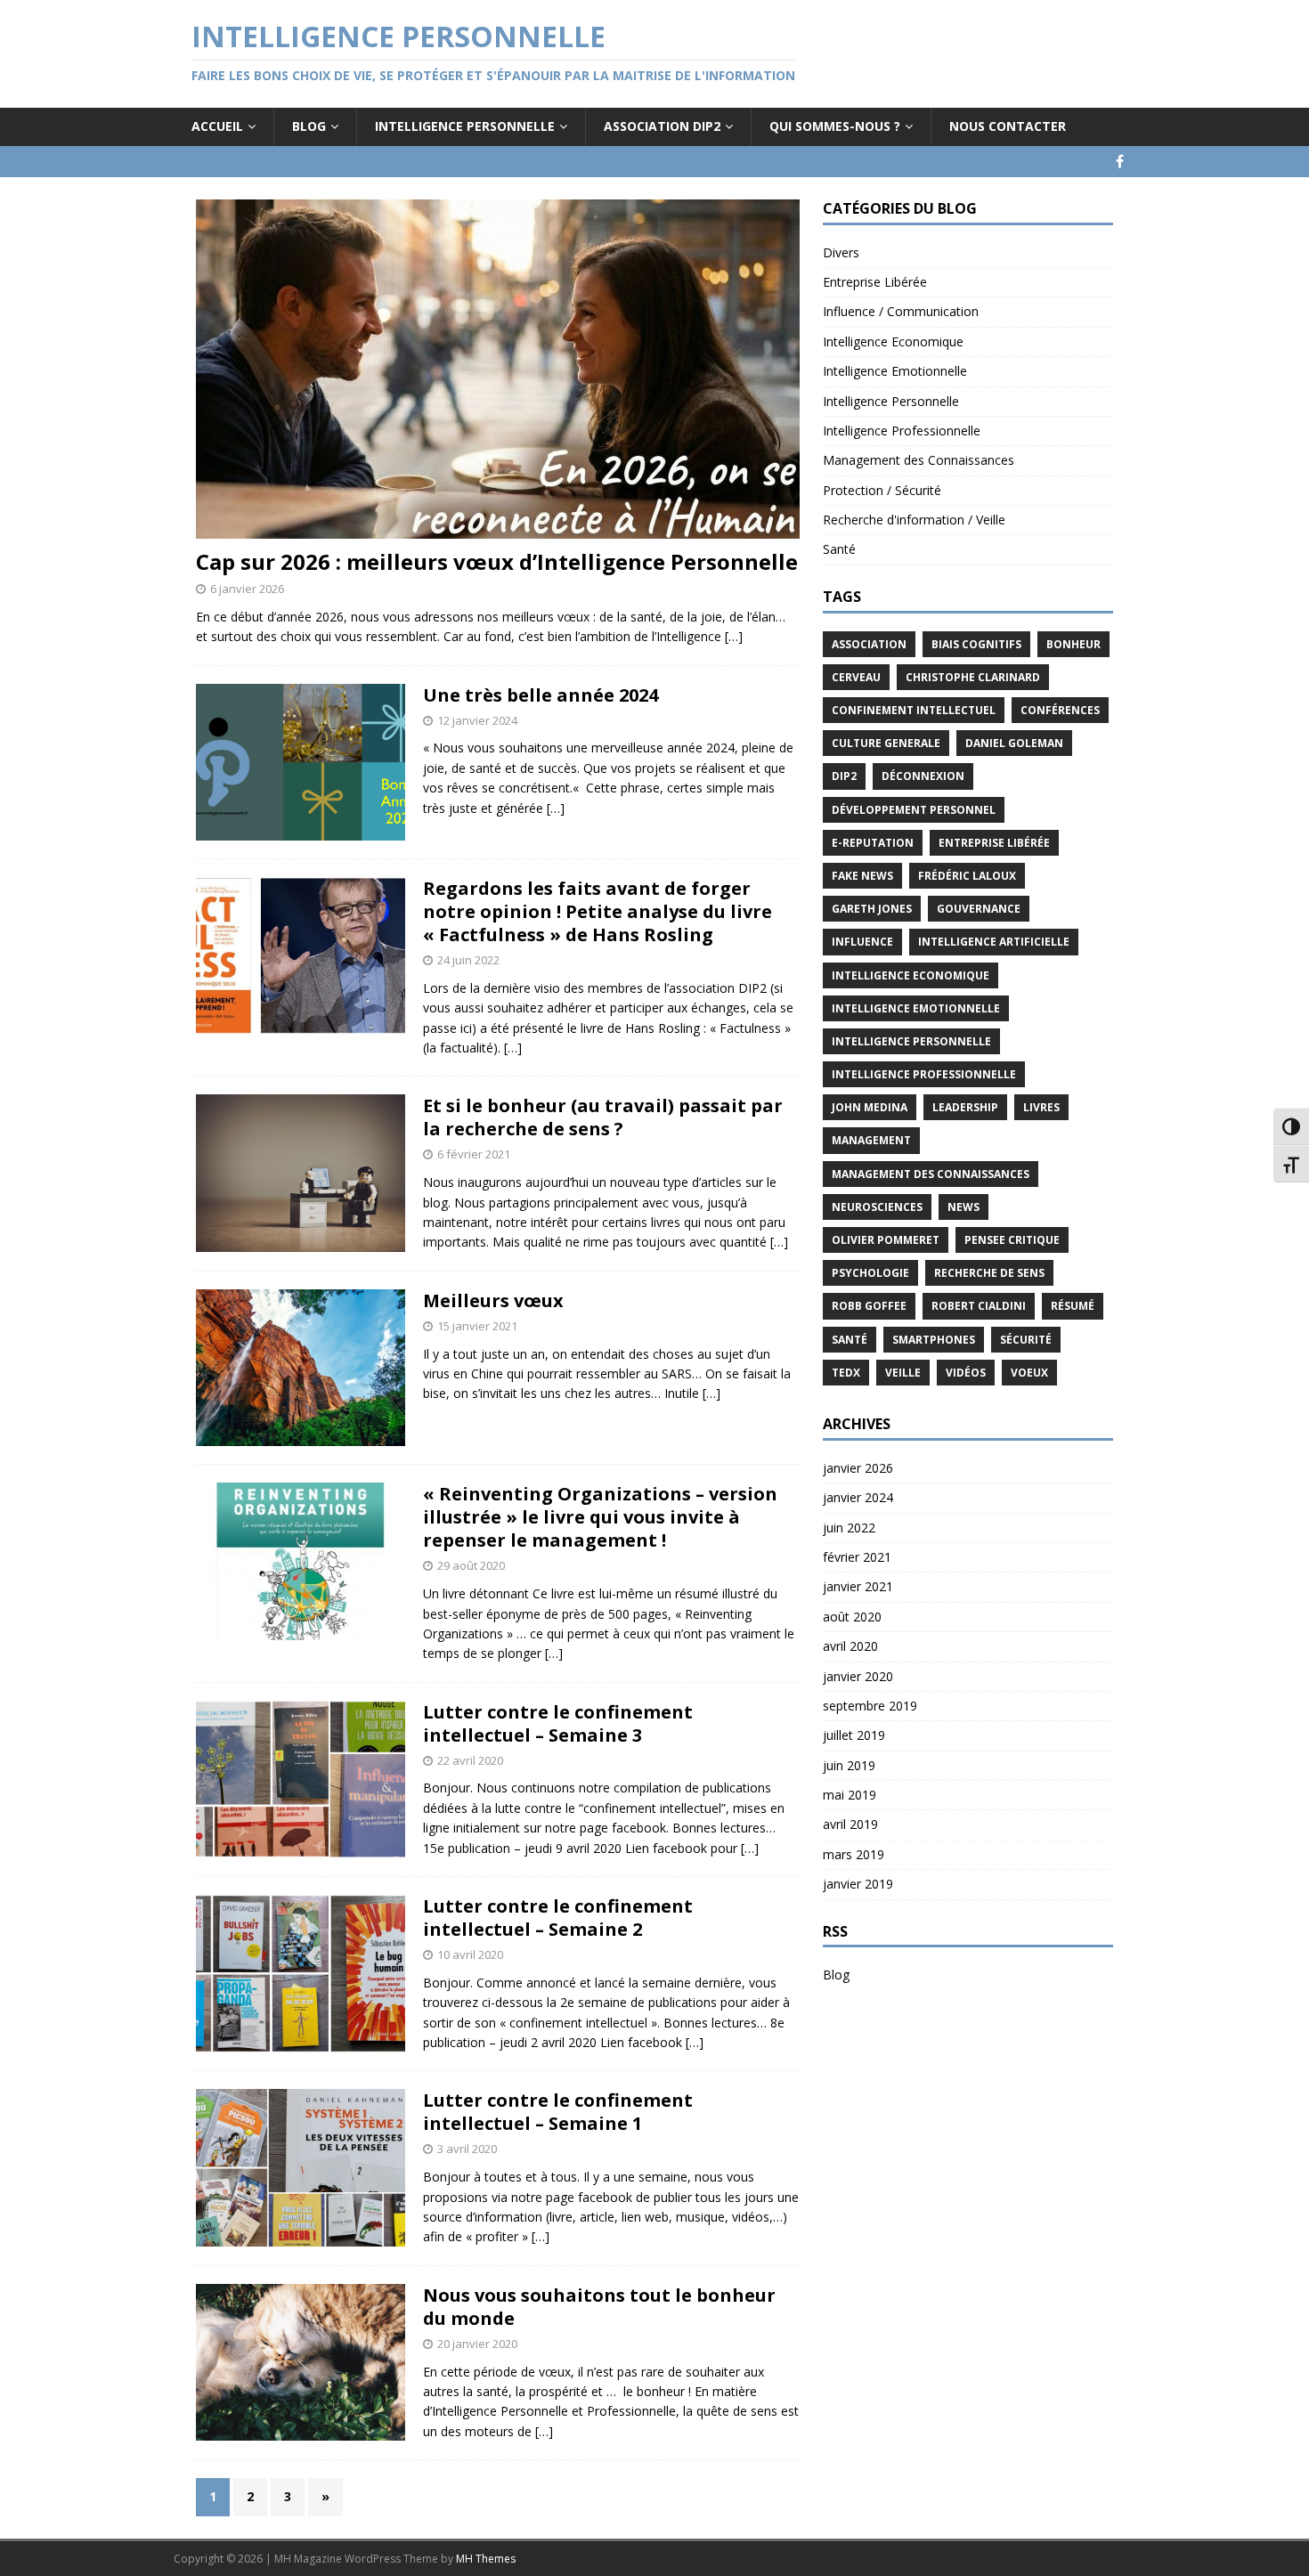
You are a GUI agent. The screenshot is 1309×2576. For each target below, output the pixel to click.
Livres (1041, 1107)
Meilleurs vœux (493, 1300)
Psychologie (870, 1273)
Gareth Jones (872, 909)
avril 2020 (850, 1646)
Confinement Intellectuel (914, 710)
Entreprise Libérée (875, 282)
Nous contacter (1008, 126)
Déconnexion (923, 776)
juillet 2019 (854, 1735)
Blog (309, 126)
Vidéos (966, 1373)
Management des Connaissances (919, 460)
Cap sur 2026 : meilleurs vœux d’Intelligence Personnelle (497, 561)
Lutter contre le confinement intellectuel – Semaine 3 (558, 1723)
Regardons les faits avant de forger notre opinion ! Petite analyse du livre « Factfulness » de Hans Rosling (598, 911)
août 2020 (852, 1617)
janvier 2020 (858, 1676)
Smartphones (934, 1340)
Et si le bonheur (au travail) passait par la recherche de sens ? (603, 1117)
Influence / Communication (901, 311)
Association (869, 644)
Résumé (1073, 1306)
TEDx (846, 1373)
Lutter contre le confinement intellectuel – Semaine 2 (558, 1918)
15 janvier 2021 (477, 1326)
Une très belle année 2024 (541, 695)
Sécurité (1026, 1340)
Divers (841, 252)
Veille (903, 1373)
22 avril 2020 (470, 1760)
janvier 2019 (858, 1884)
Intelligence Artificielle (994, 942)
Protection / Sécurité (882, 490)
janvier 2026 (858, 1468)
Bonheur (1073, 644)
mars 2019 (854, 1854)
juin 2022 (849, 1528)
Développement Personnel (914, 810)
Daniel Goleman (1014, 743)
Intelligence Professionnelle (902, 431)
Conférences (1060, 710)
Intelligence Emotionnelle (895, 371)
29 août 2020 (471, 1565)
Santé (839, 549)
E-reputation (873, 843)
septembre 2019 (870, 1706)
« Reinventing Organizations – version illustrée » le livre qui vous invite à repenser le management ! (600, 1517)
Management (871, 1140)
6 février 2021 (474, 1154)
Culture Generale (886, 743)
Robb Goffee (869, 1306)
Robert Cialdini (979, 1306)
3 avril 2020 (467, 2149)
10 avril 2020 (470, 1954)
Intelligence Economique (893, 341)
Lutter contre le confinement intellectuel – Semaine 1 (558, 2112)
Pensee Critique (1012, 1240)
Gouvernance (979, 909)
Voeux (1029, 1373)
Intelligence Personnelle (465, 126)
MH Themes (486, 2559)
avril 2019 (850, 1824)
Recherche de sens (989, 1273)
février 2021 (857, 1557)
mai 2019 (850, 1795)
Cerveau (856, 677)
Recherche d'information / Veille (914, 520)
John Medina (870, 1107)
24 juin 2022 (468, 960)
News (963, 1207)
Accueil (217, 126)
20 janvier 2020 (477, 2344)
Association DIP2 (662, 126)
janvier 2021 (858, 1586)
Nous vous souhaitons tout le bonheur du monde (599, 2307)
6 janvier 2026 (247, 589)
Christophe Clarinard (973, 677)
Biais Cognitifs (976, 644)
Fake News (862, 876)
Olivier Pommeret (886, 1240)
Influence (862, 942)
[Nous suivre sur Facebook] (1120, 162)
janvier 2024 (858, 1497)
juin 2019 (849, 1765)
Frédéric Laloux (967, 876)
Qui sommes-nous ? (835, 126)
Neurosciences (877, 1207)
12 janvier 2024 (477, 720)
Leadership (965, 1107)
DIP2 (844, 776)
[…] (734, 636)
